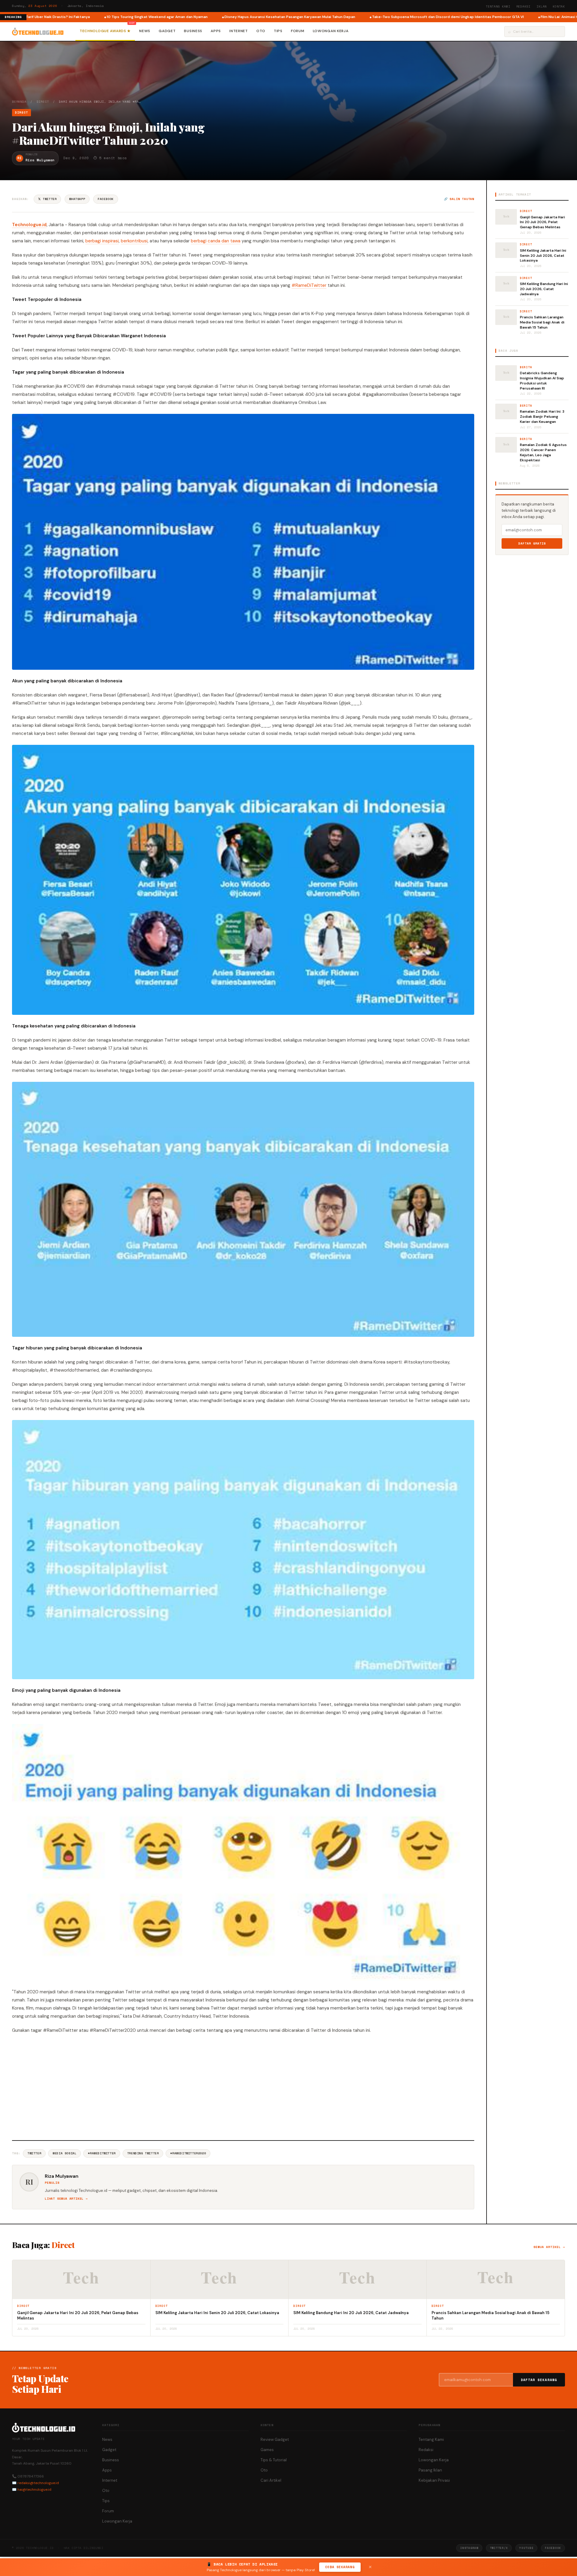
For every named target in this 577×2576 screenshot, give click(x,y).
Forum (298, 31)
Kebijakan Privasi (434, 2480)
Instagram (469, 2548)
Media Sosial (64, 2153)
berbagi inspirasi (102, 241)
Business (193, 31)
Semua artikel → (549, 2247)
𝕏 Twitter (47, 199)
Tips (278, 31)
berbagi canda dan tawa (216, 241)
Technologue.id (29, 225)
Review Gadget (275, 2439)
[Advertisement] (243, 2086)
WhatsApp (77, 199)
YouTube (526, 2548)
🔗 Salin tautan (459, 199)
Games (267, 2450)
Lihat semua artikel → (66, 2199)
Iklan (542, 6)
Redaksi (524, 6)
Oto (261, 31)
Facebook (106, 199)
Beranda (19, 102)
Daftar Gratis (532, 543)
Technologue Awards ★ (105, 31)
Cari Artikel (271, 2480)
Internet (239, 31)
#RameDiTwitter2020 (188, 2153)
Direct (43, 102)
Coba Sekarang (340, 2567)
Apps (216, 31)
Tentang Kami (498, 6)
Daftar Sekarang (539, 2380)
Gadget (167, 31)
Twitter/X (499, 2548)
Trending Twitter (143, 2153)
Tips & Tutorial (274, 2460)
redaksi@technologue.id (38, 2483)
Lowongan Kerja (331, 31)
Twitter (34, 2153)
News (145, 31)
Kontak (559, 6)
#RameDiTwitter (309, 285)
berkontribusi (134, 241)
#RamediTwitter (102, 2153)
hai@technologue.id (34, 2490)
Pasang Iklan (430, 2470)
